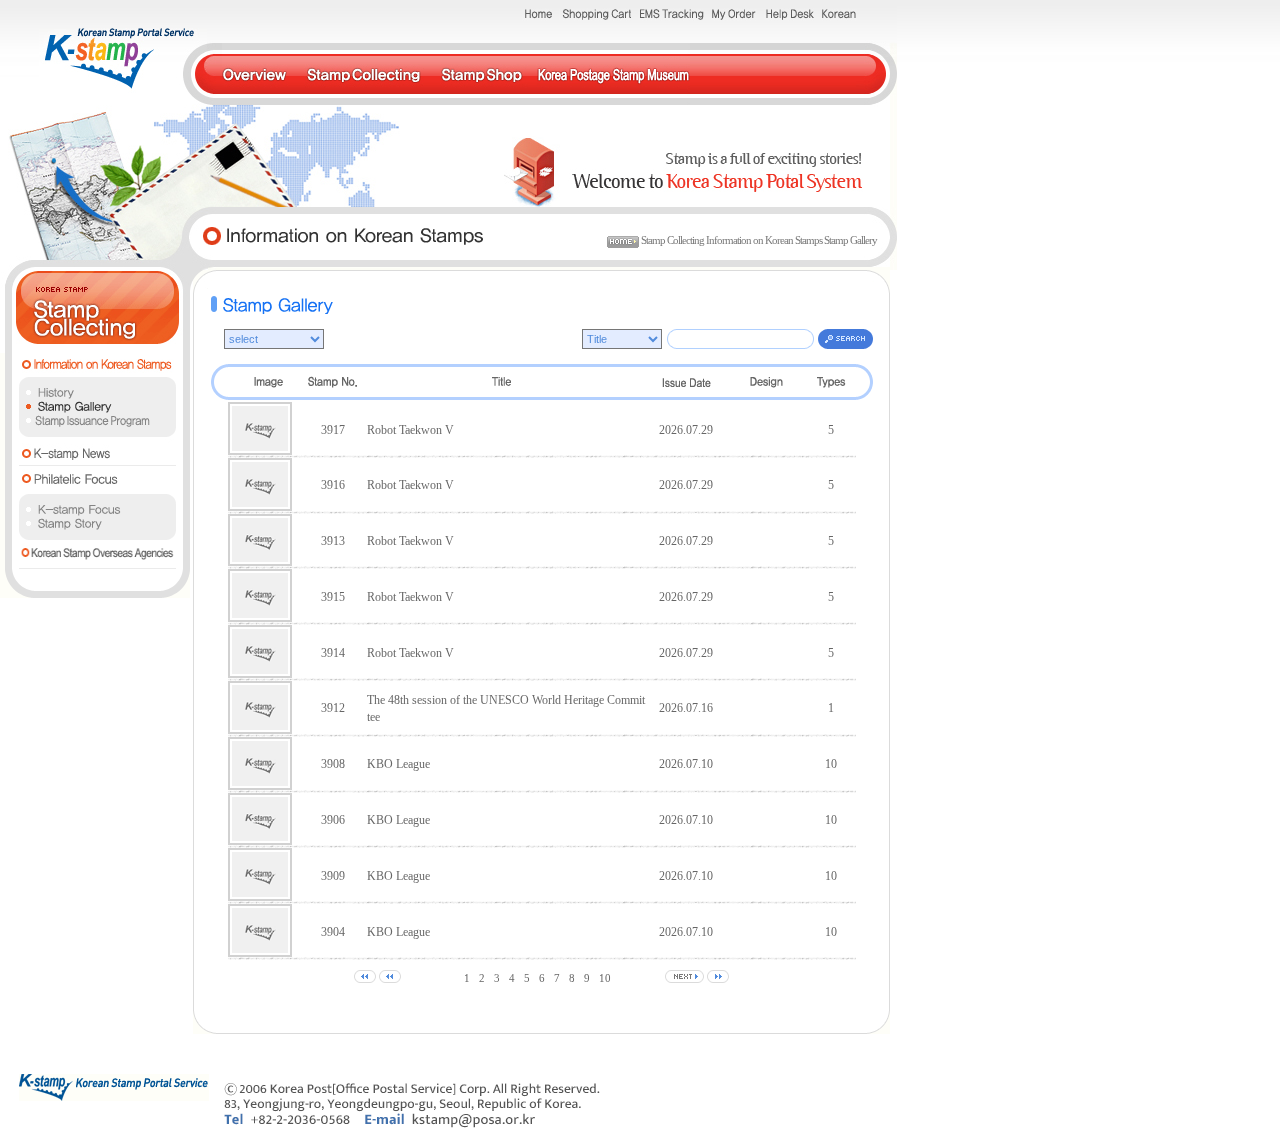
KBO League (398, 764)
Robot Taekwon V (410, 430)
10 (605, 978)
